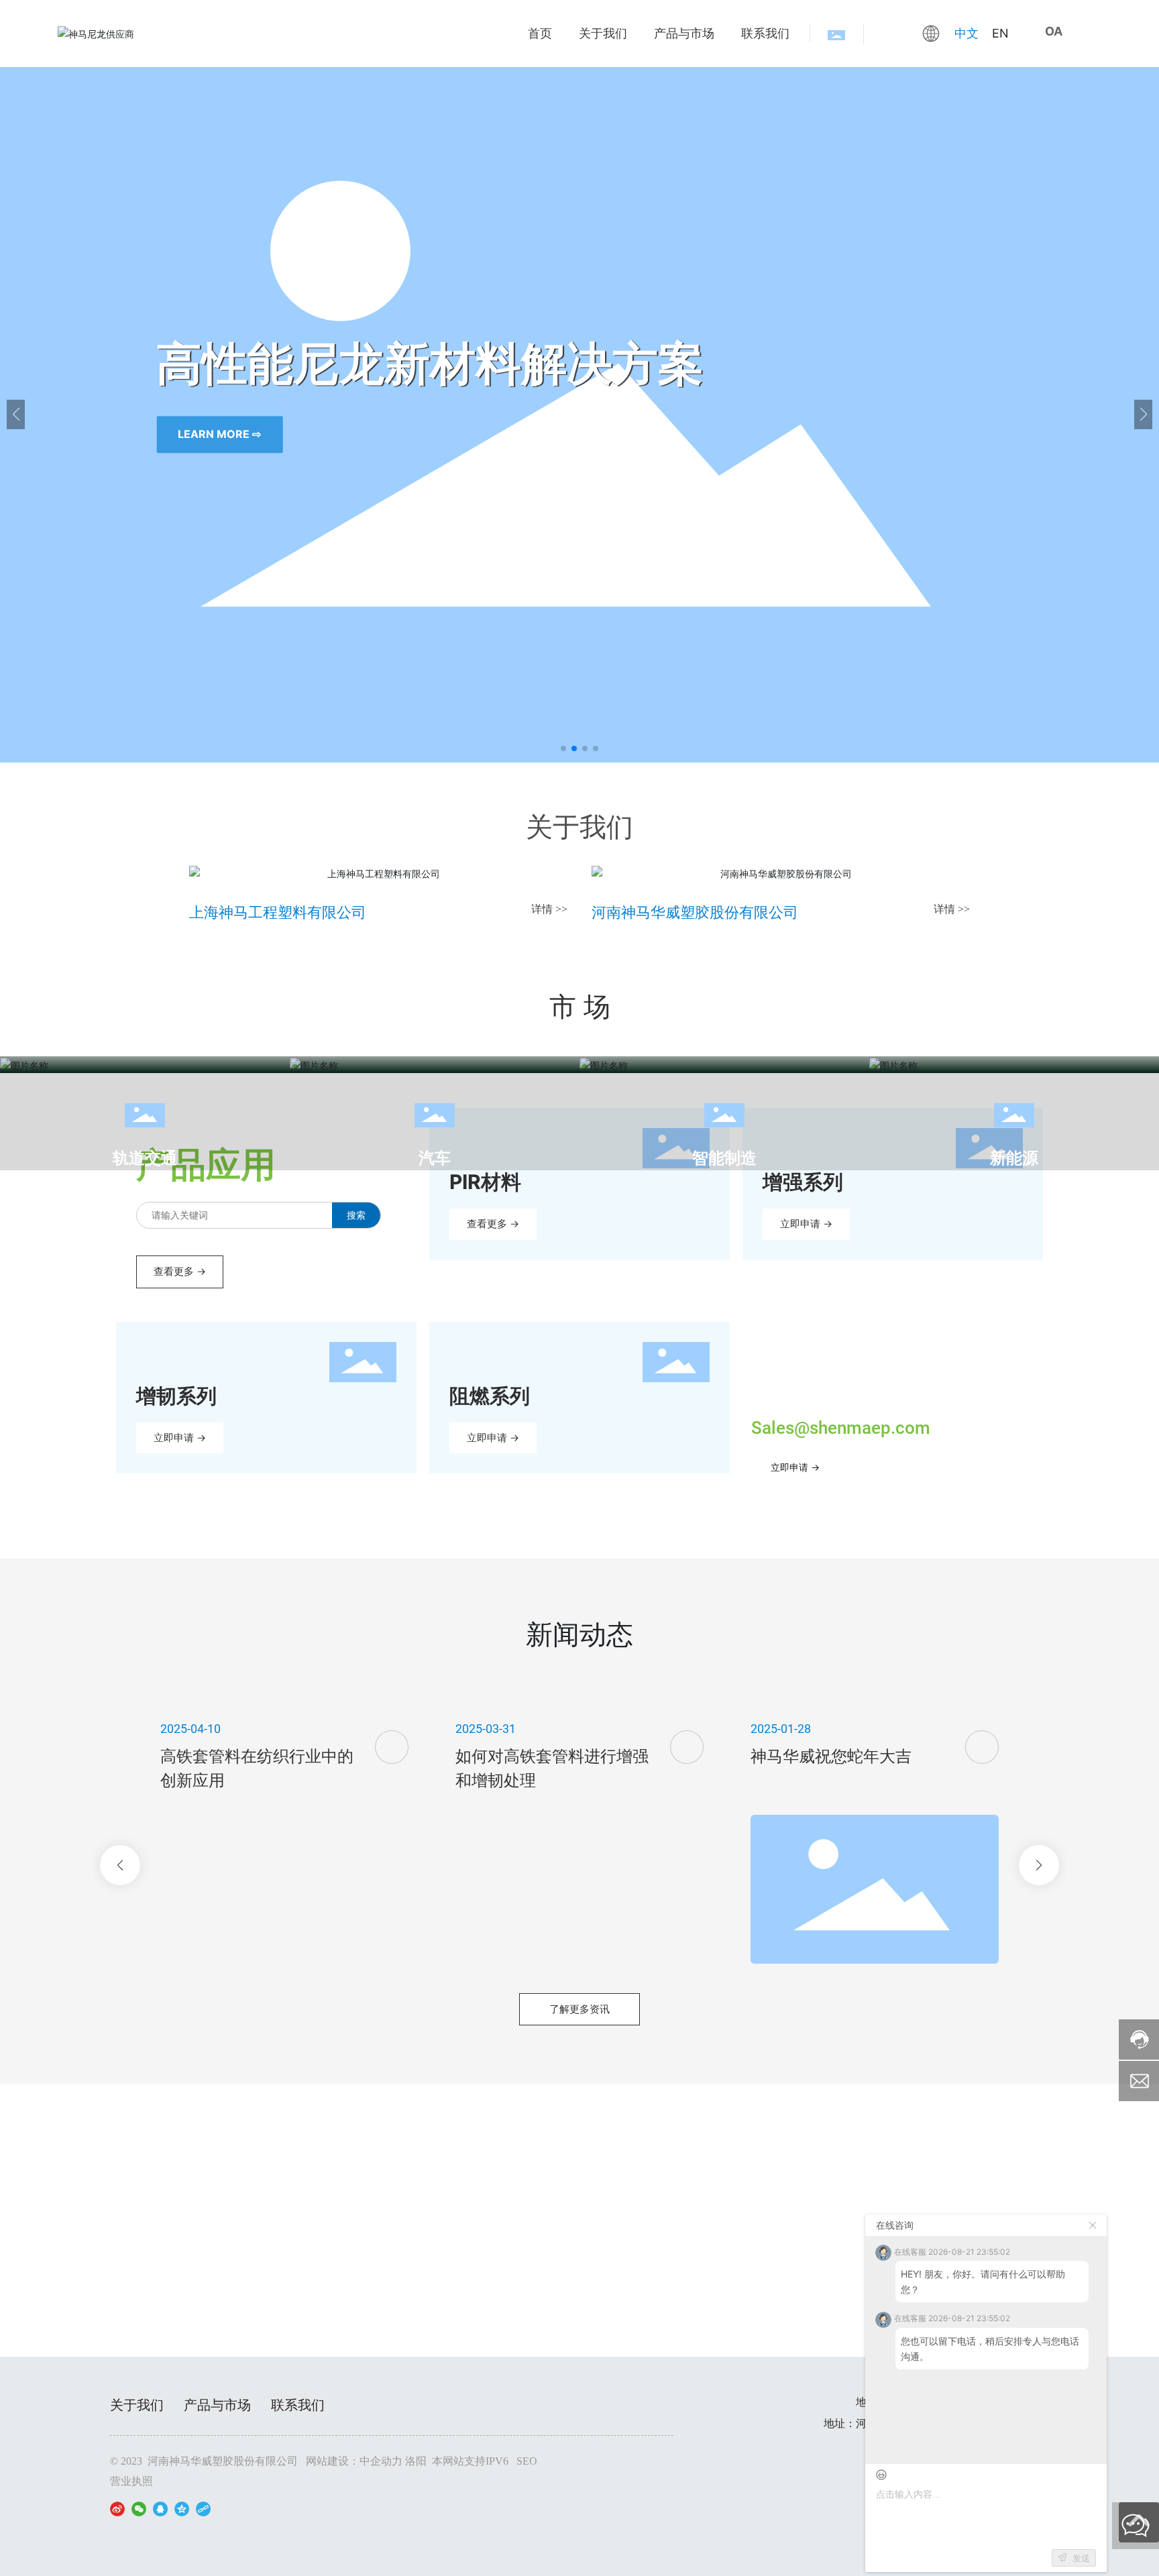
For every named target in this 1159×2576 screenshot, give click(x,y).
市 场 (580, 1006)
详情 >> (549, 909)
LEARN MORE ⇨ (89, 435)
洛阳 (416, 2461)
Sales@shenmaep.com (841, 1428)
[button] (563, 748)
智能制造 (724, 1158)
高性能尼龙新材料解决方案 (300, 361)
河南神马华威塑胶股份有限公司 (695, 912)
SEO (527, 2461)
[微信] (139, 2508)
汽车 (435, 1158)
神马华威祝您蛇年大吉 (831, 1756)
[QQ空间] (182, 2508)
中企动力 (381, 2461)
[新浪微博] (117, 2508)
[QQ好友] (160, 2508)
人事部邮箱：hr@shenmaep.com (579, 2263)
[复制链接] (203, 2508)
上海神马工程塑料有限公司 (278, 912)
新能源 (1014, 1158)
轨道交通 (145, 1158)
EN (1000, 33)
